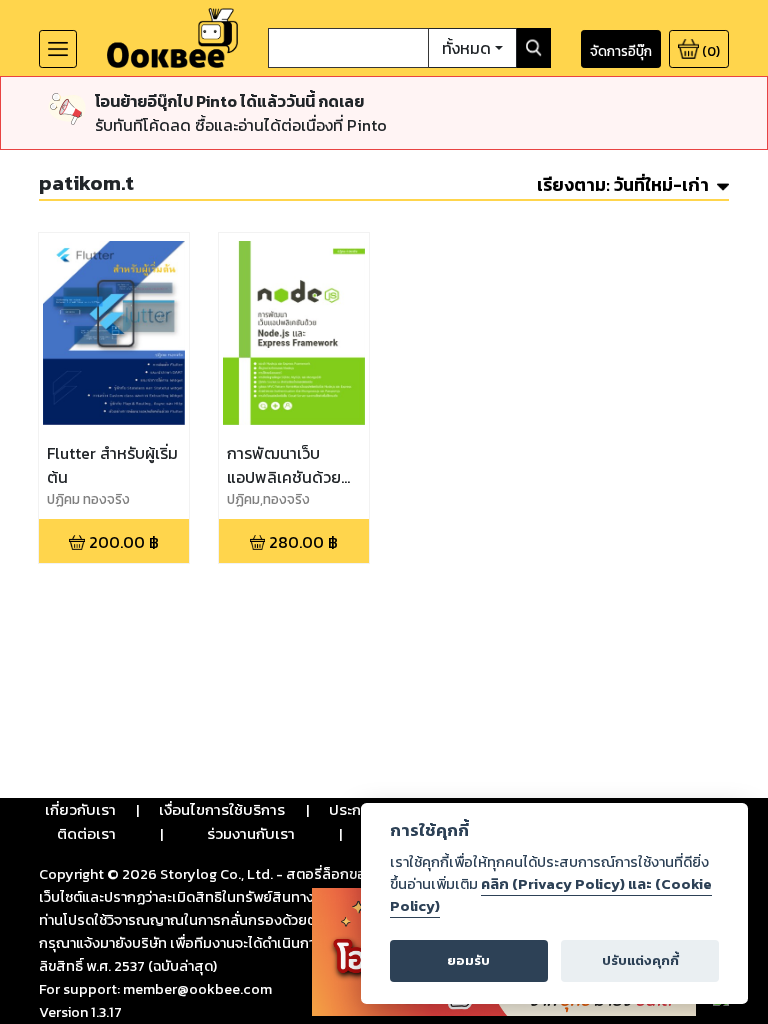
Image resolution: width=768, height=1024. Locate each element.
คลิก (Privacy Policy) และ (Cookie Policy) (551, 895)
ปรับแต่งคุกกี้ (640, 960)
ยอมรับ (468, 960)
